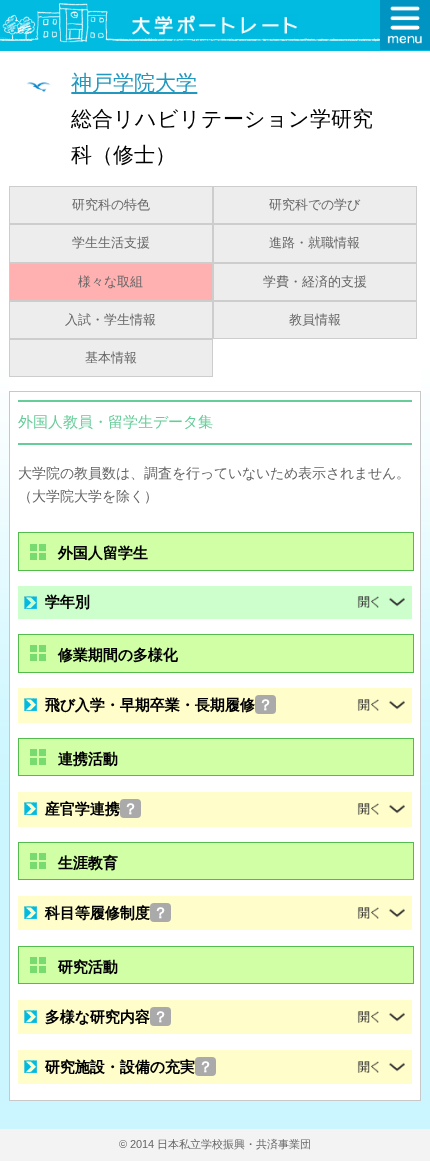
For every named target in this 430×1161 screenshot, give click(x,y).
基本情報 (111, 358)
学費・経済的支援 (315, 282)
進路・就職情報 (314, 243)
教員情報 (315, 320)
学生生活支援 (111, 243)
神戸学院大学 (134, 82)
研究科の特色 (111, 205)
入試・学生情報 (110, 320)
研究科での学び (314, 205)
